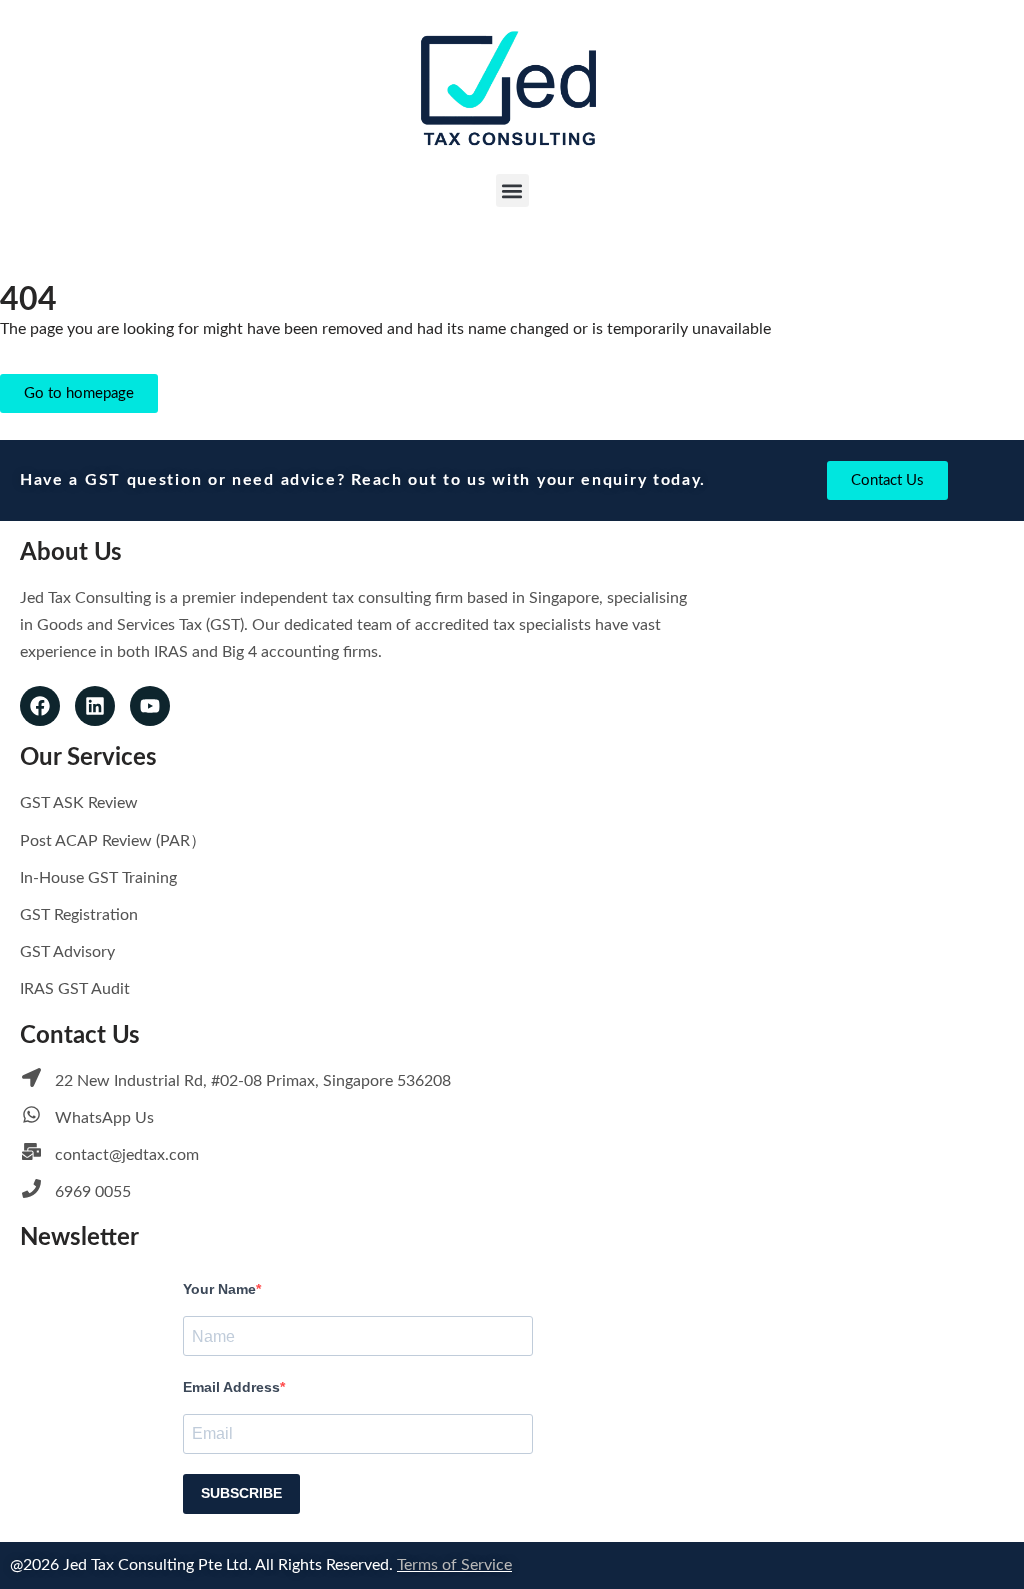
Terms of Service (454, 1565)
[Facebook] (40, 706)
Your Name (219, 1289)
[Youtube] (150, 706)
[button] (512, 190)
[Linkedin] (95, 706)
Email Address (231, 1387)
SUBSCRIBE (241, 1493)
